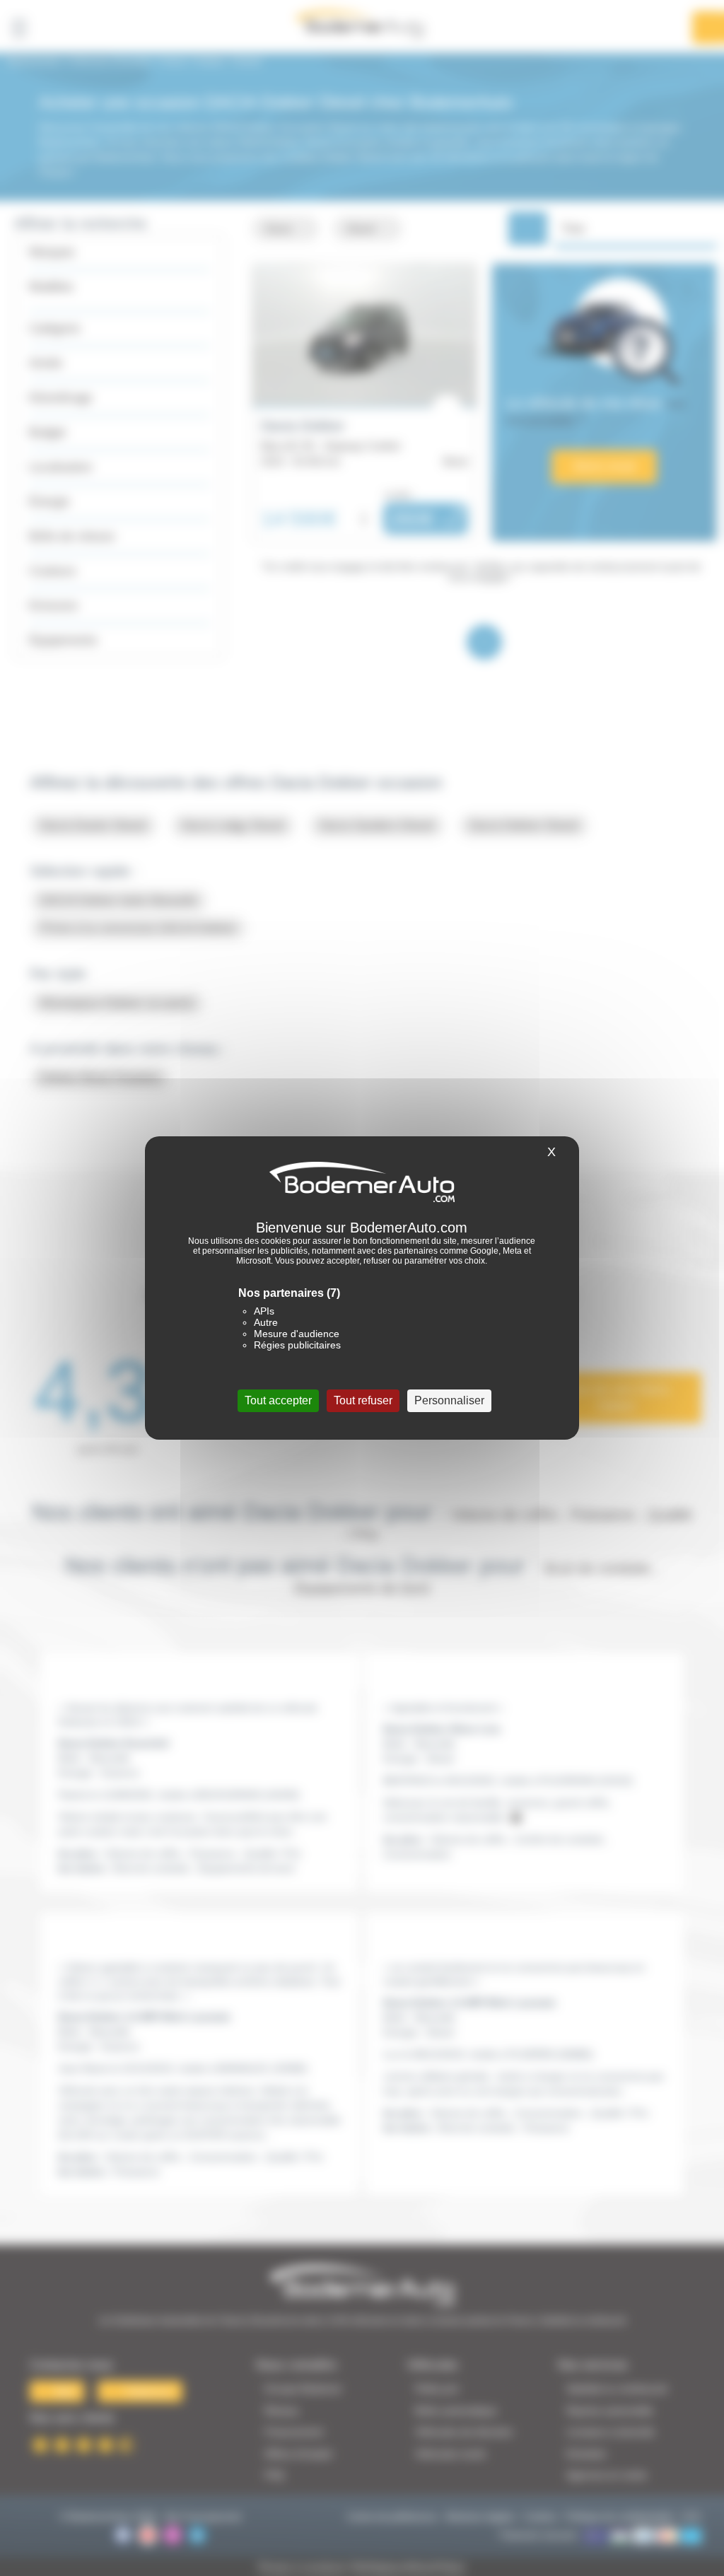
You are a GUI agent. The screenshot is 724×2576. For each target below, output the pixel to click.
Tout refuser (363, 1400)
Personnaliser (449, 1400)
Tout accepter (278, 1400)
